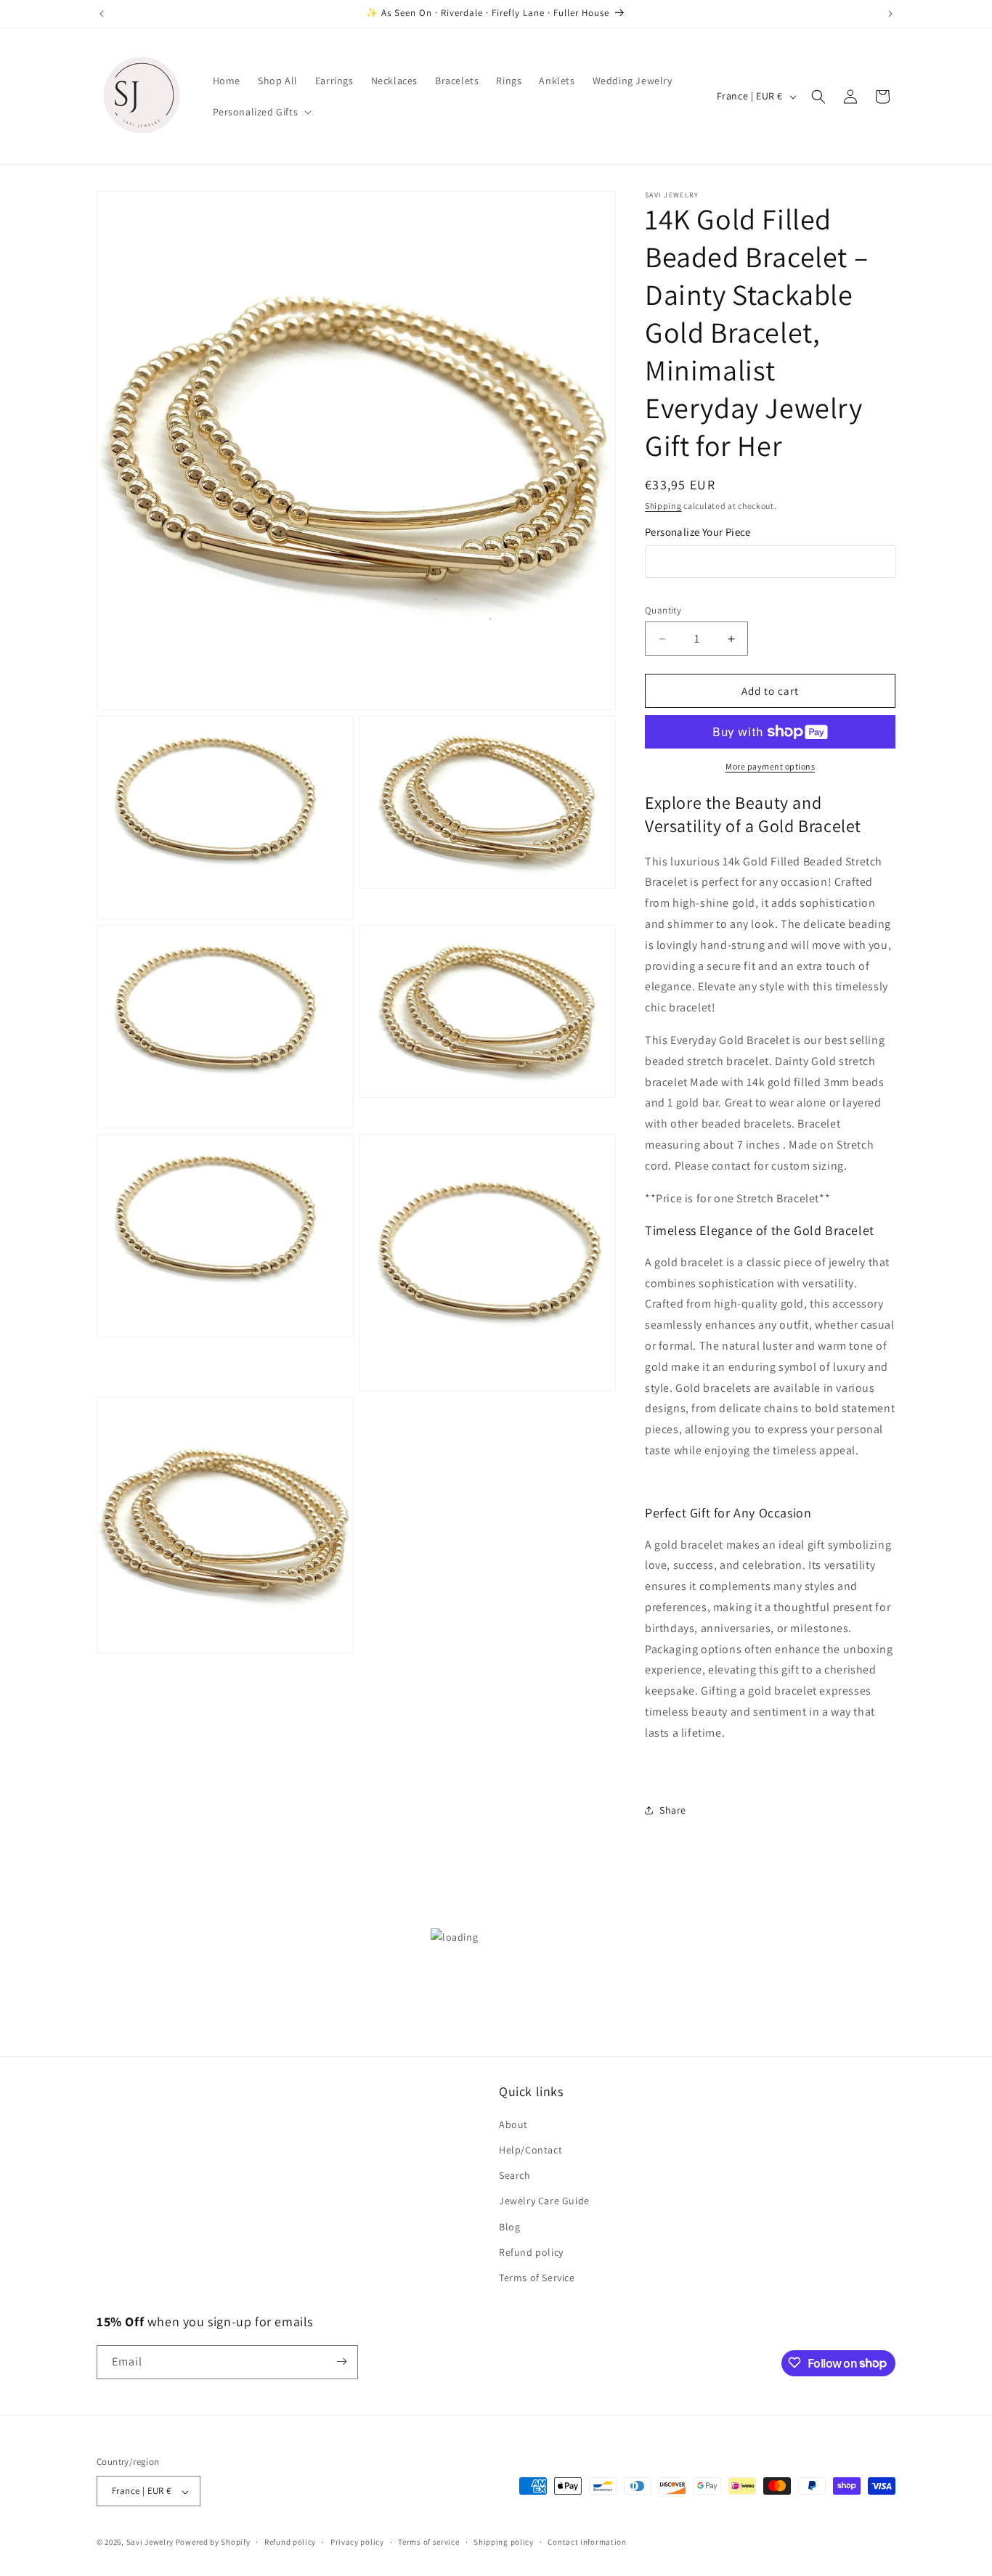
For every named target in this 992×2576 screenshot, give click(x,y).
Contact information (587, 2542)
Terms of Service (537, 2278)
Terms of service (428, 2542)
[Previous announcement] (102, 14)
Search (515, 2176)
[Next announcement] (890, 14)
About (513, 2124)
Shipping (663, 506)
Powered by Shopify (213, 2543)
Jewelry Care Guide (544, 2201)
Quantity (663, 610)
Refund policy (531, 2252)
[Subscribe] (341, 2361)
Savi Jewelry (150, 2543)
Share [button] (673, 1810)
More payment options (770, 766)
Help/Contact (530, 2151)
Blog (509, 2227)
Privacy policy (357, 2542)
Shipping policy (504, 2542)
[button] (261, 112)
